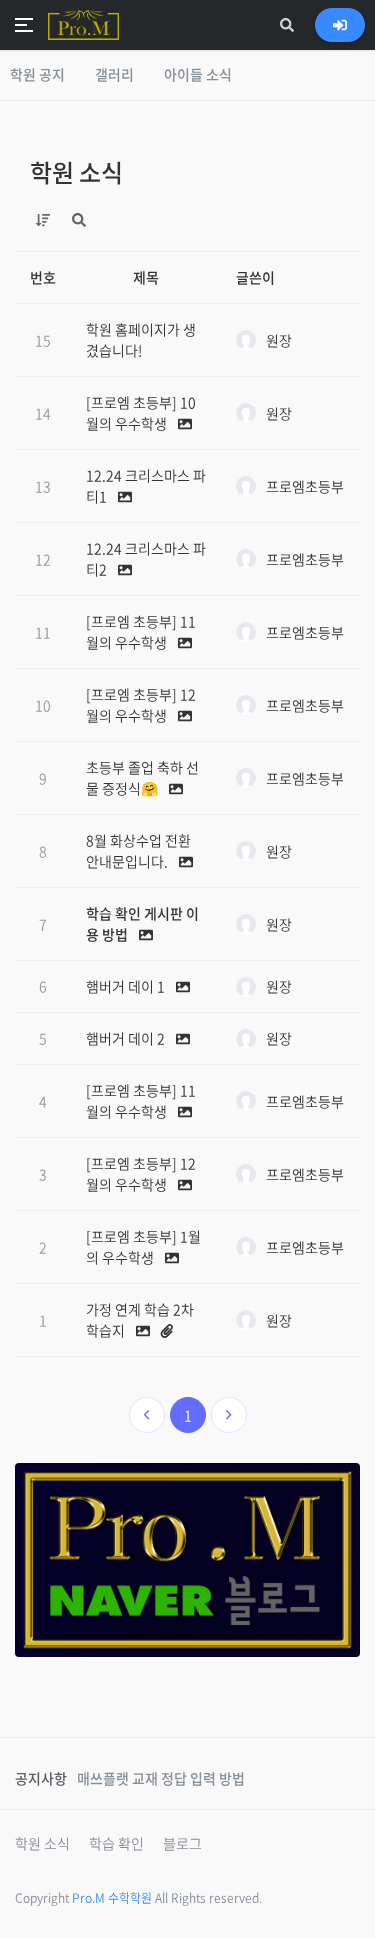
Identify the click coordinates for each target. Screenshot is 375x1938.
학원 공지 (37, 74)
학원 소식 (76, 172)
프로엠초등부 (305, 486)
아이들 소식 (198, 74)
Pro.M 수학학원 (112, 1898)
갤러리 (114, 74)
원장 (279, 340)
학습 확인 (116, 1843)
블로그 (182, 1843)
